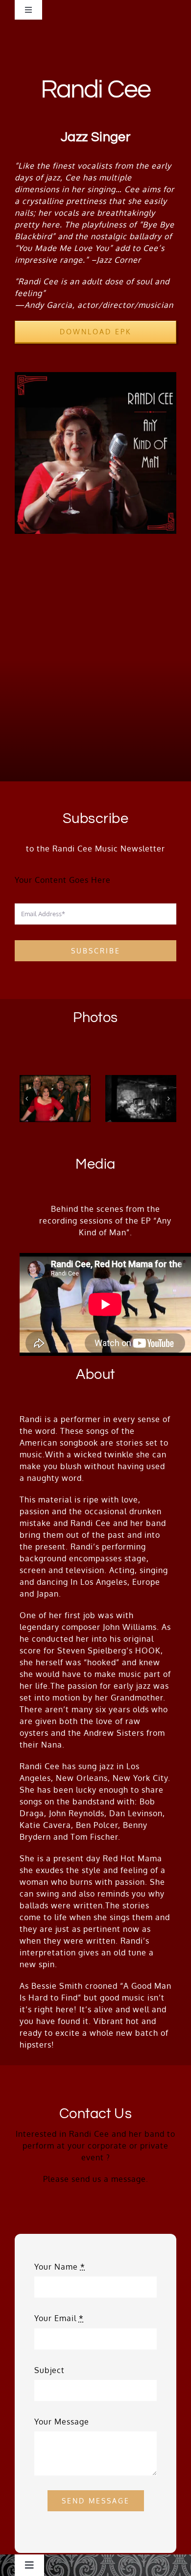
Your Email (59, 2318)
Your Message (62, 2422)
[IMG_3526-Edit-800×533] (55, 1099)
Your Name (60, 2267)
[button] (27, 1099)
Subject (49, 2370)
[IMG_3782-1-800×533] (141, 1099)
